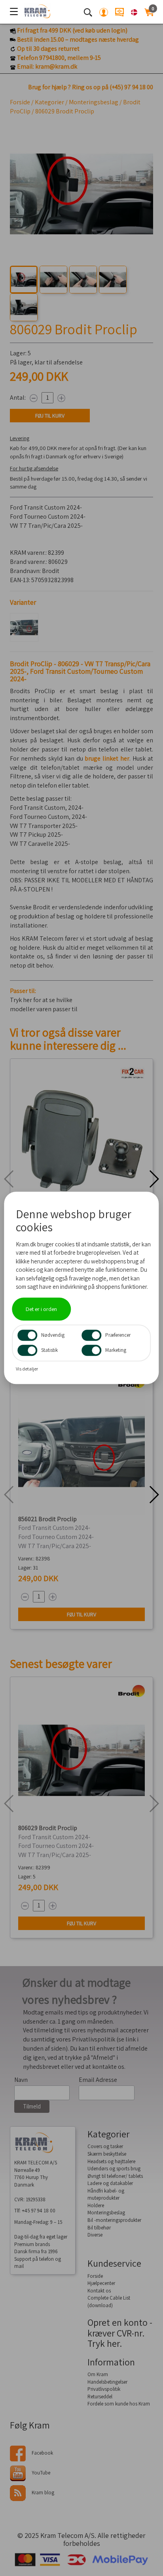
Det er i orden (41, 1309)
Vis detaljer (27, 1369)
